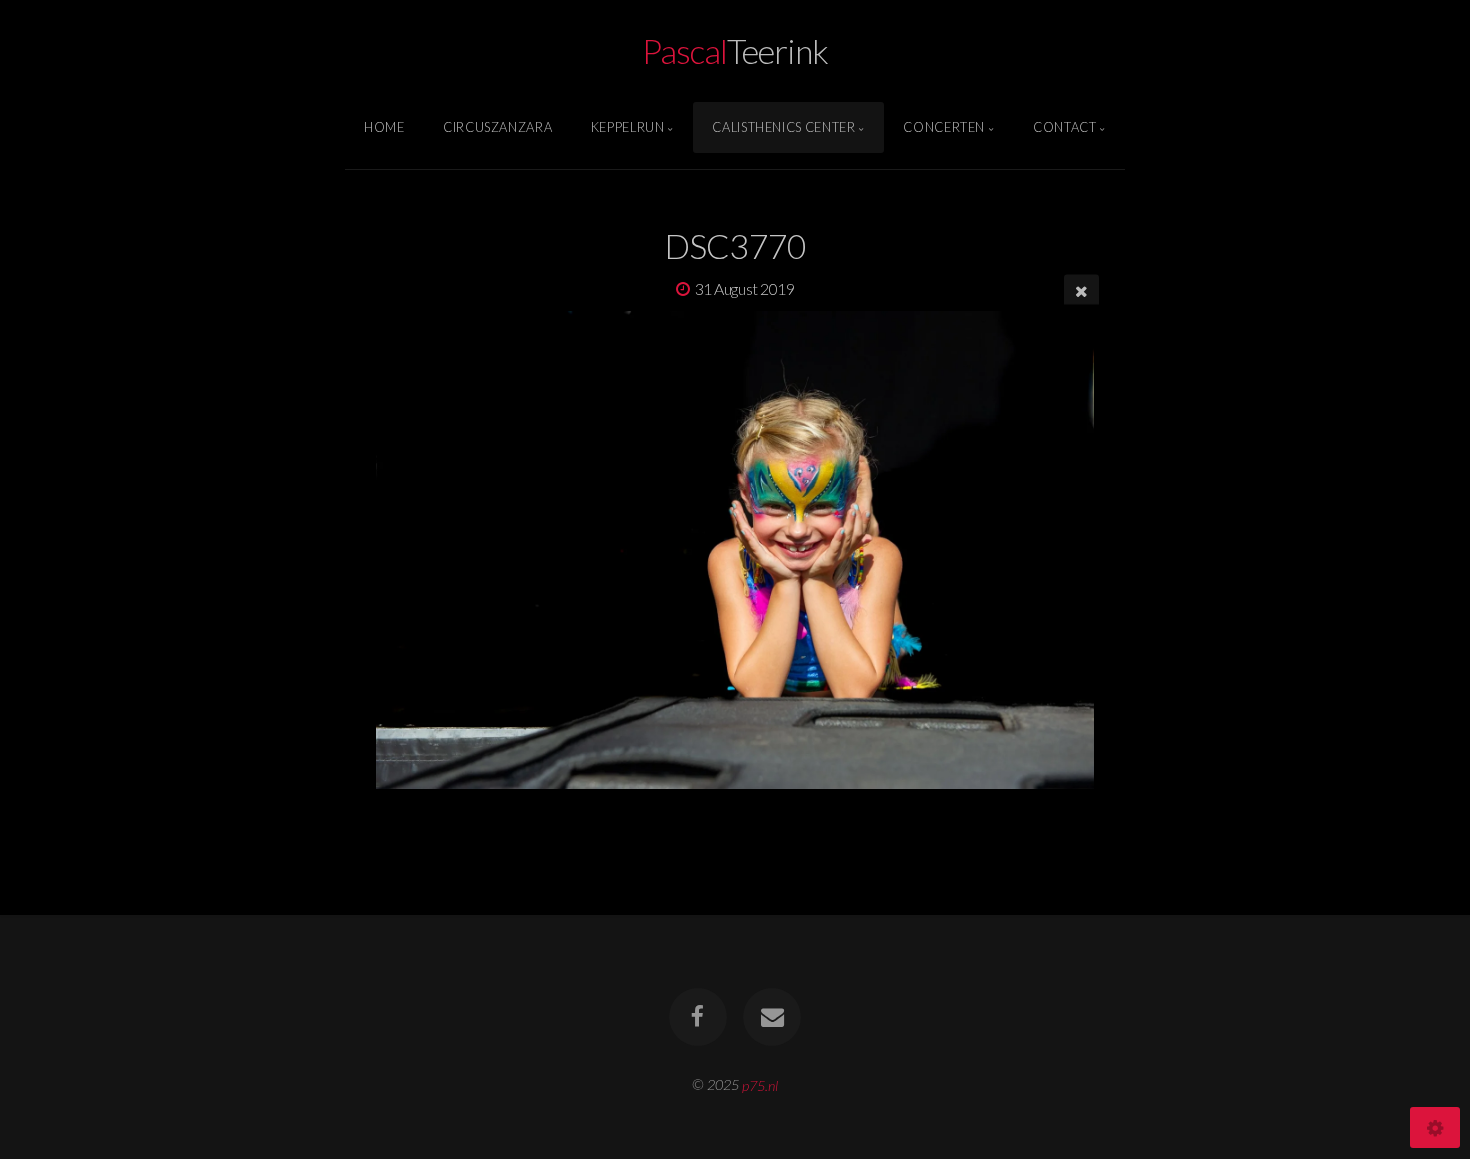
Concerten (944, 127)
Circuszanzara (497, 127)
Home (384, 127)
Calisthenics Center (783, 127)
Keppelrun (628, 127)
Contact (1064, 127)
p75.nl (760, 1084)
